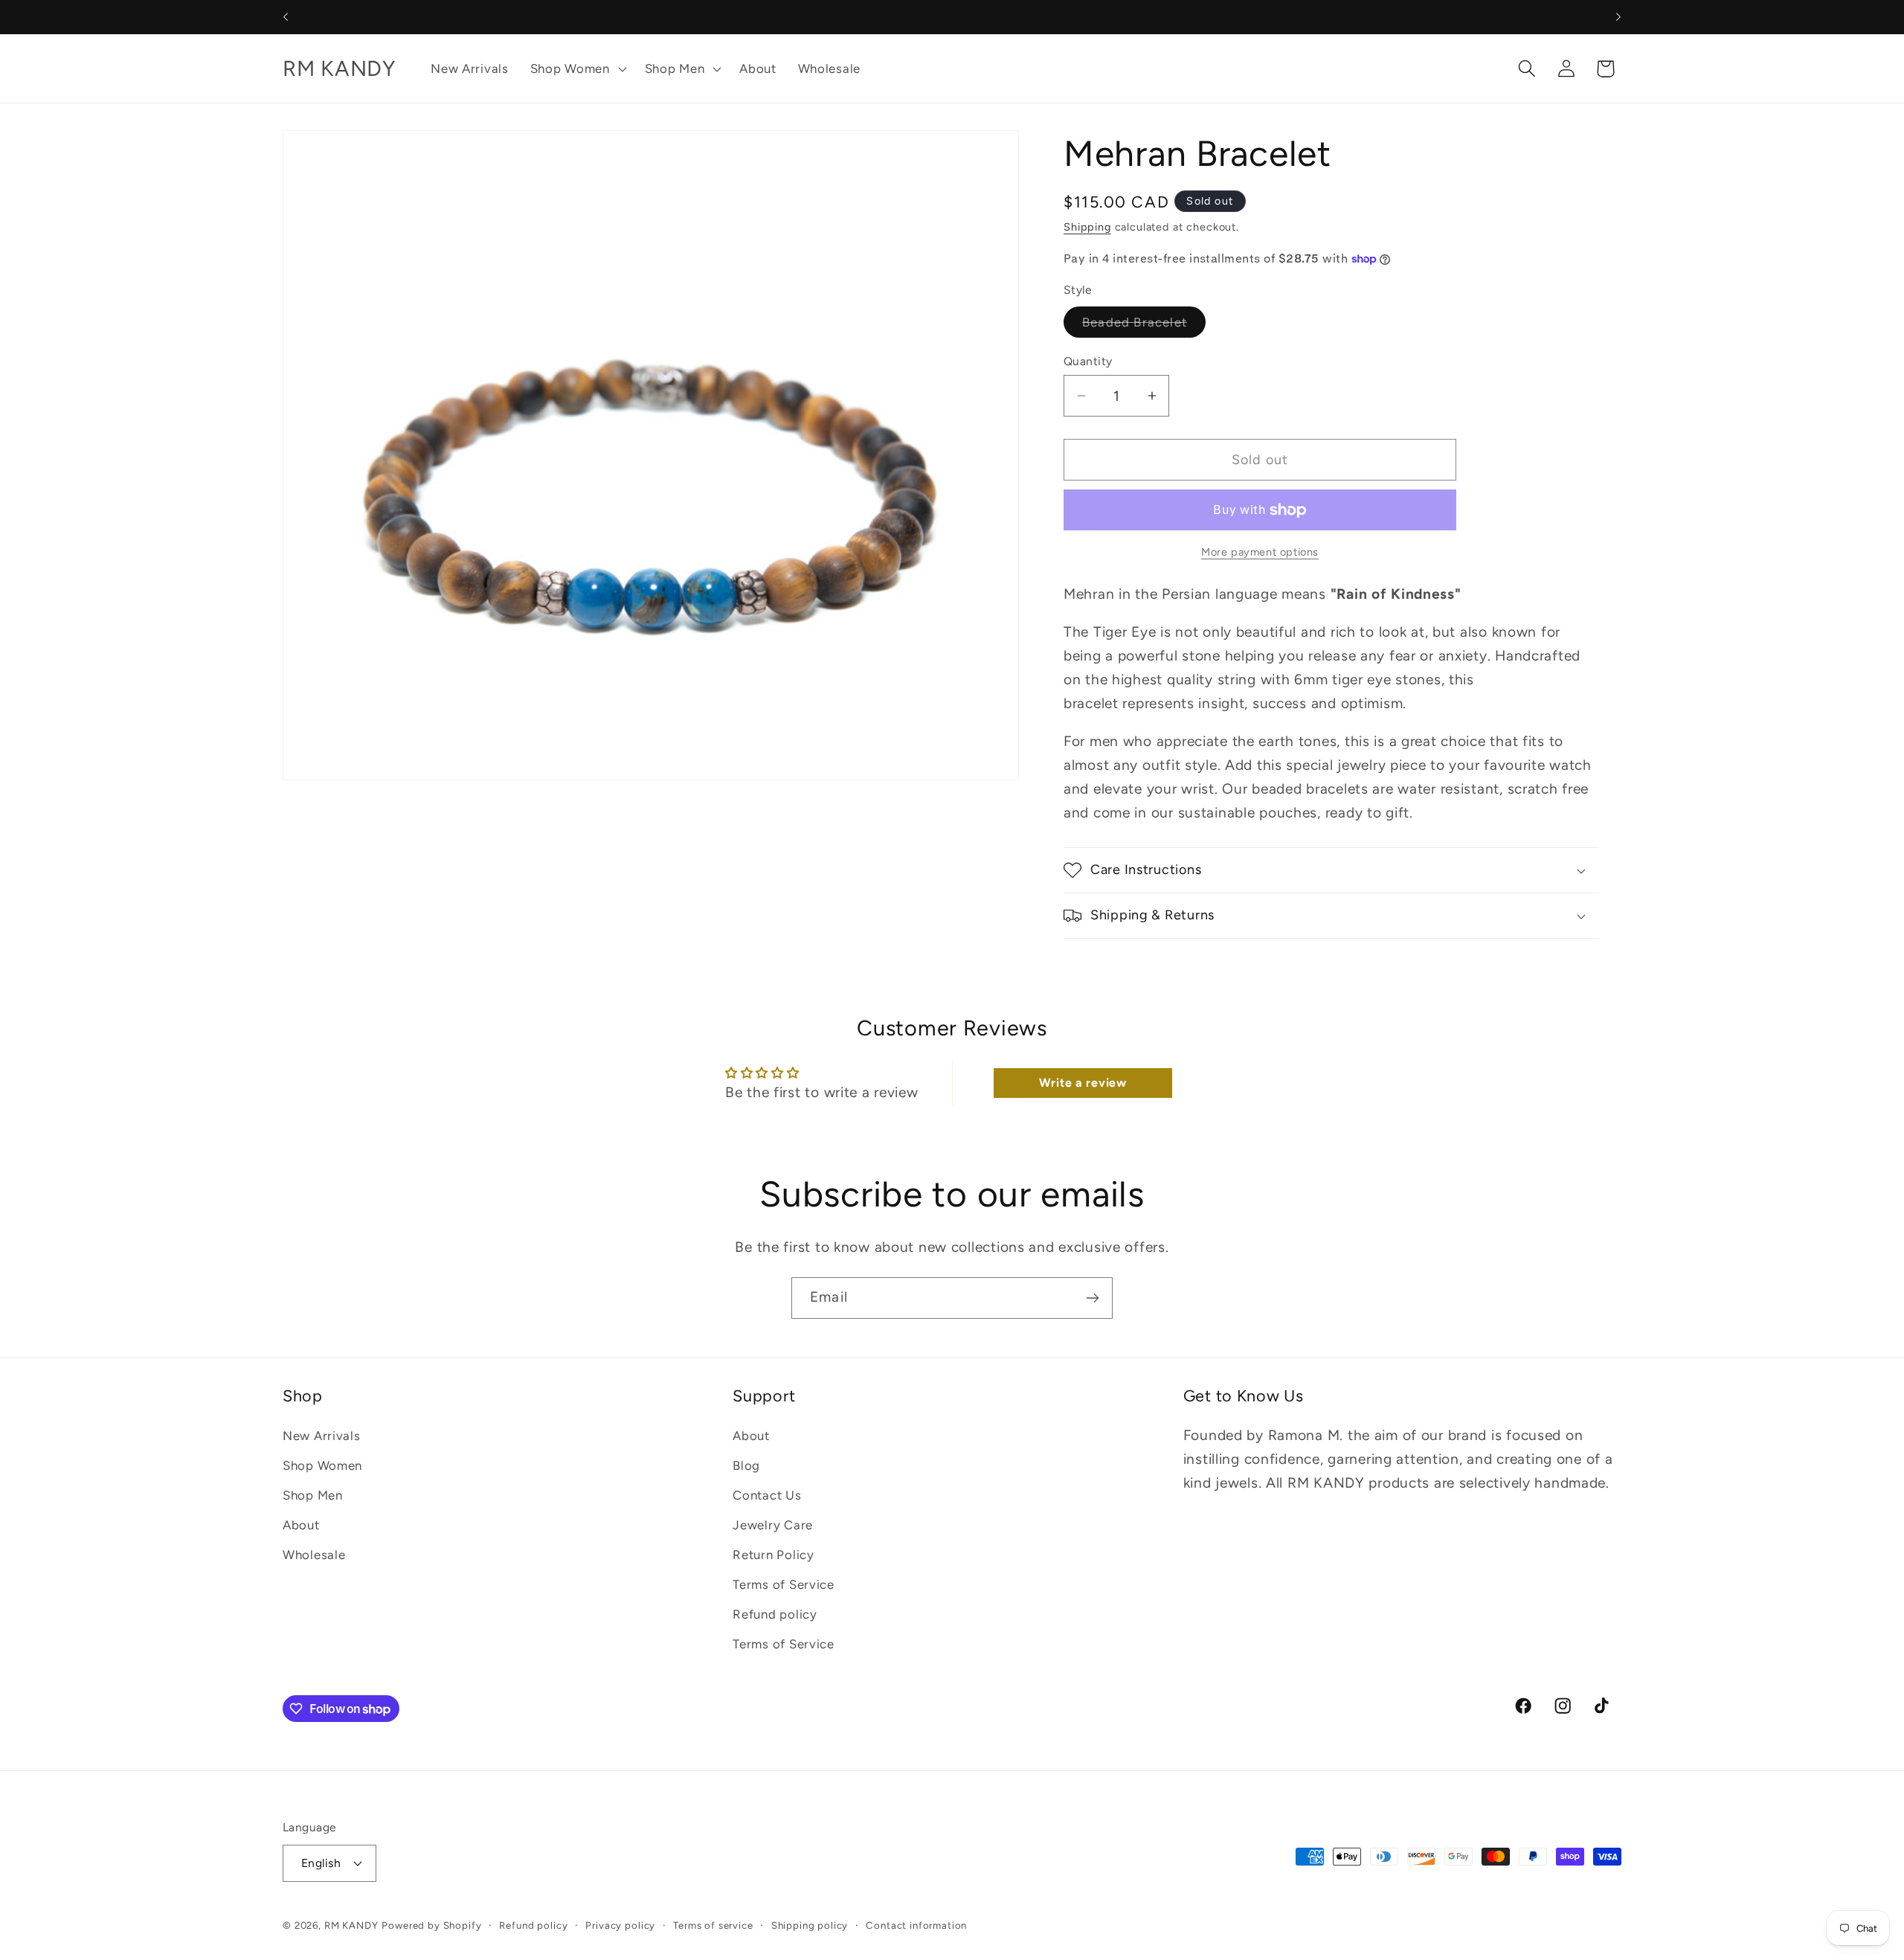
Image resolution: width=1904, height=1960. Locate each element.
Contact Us (767, 1495)
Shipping (1087, 227)
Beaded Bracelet (1144, 326)
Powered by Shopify (431, 1924)
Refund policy (775, 1614)
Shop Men (313, 1495)
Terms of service (713, 1924)
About (301, 1525)
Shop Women (322, 1465)
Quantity (1088, 361)
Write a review (1083, 1083)
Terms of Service (784, 1584)
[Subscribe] (1092, 1298)
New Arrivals (322, 1436)
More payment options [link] (1260, 552)
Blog (746, 1465)
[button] (576, 68)
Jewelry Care (773, 1525)
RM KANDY (351, 1924)
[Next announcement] (1618, 17)
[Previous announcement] (286, 17)
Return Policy (773, 1555)
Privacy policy (620, 1924)
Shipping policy (810, 1924)
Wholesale (314, 1555)
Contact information (916, 1924)
